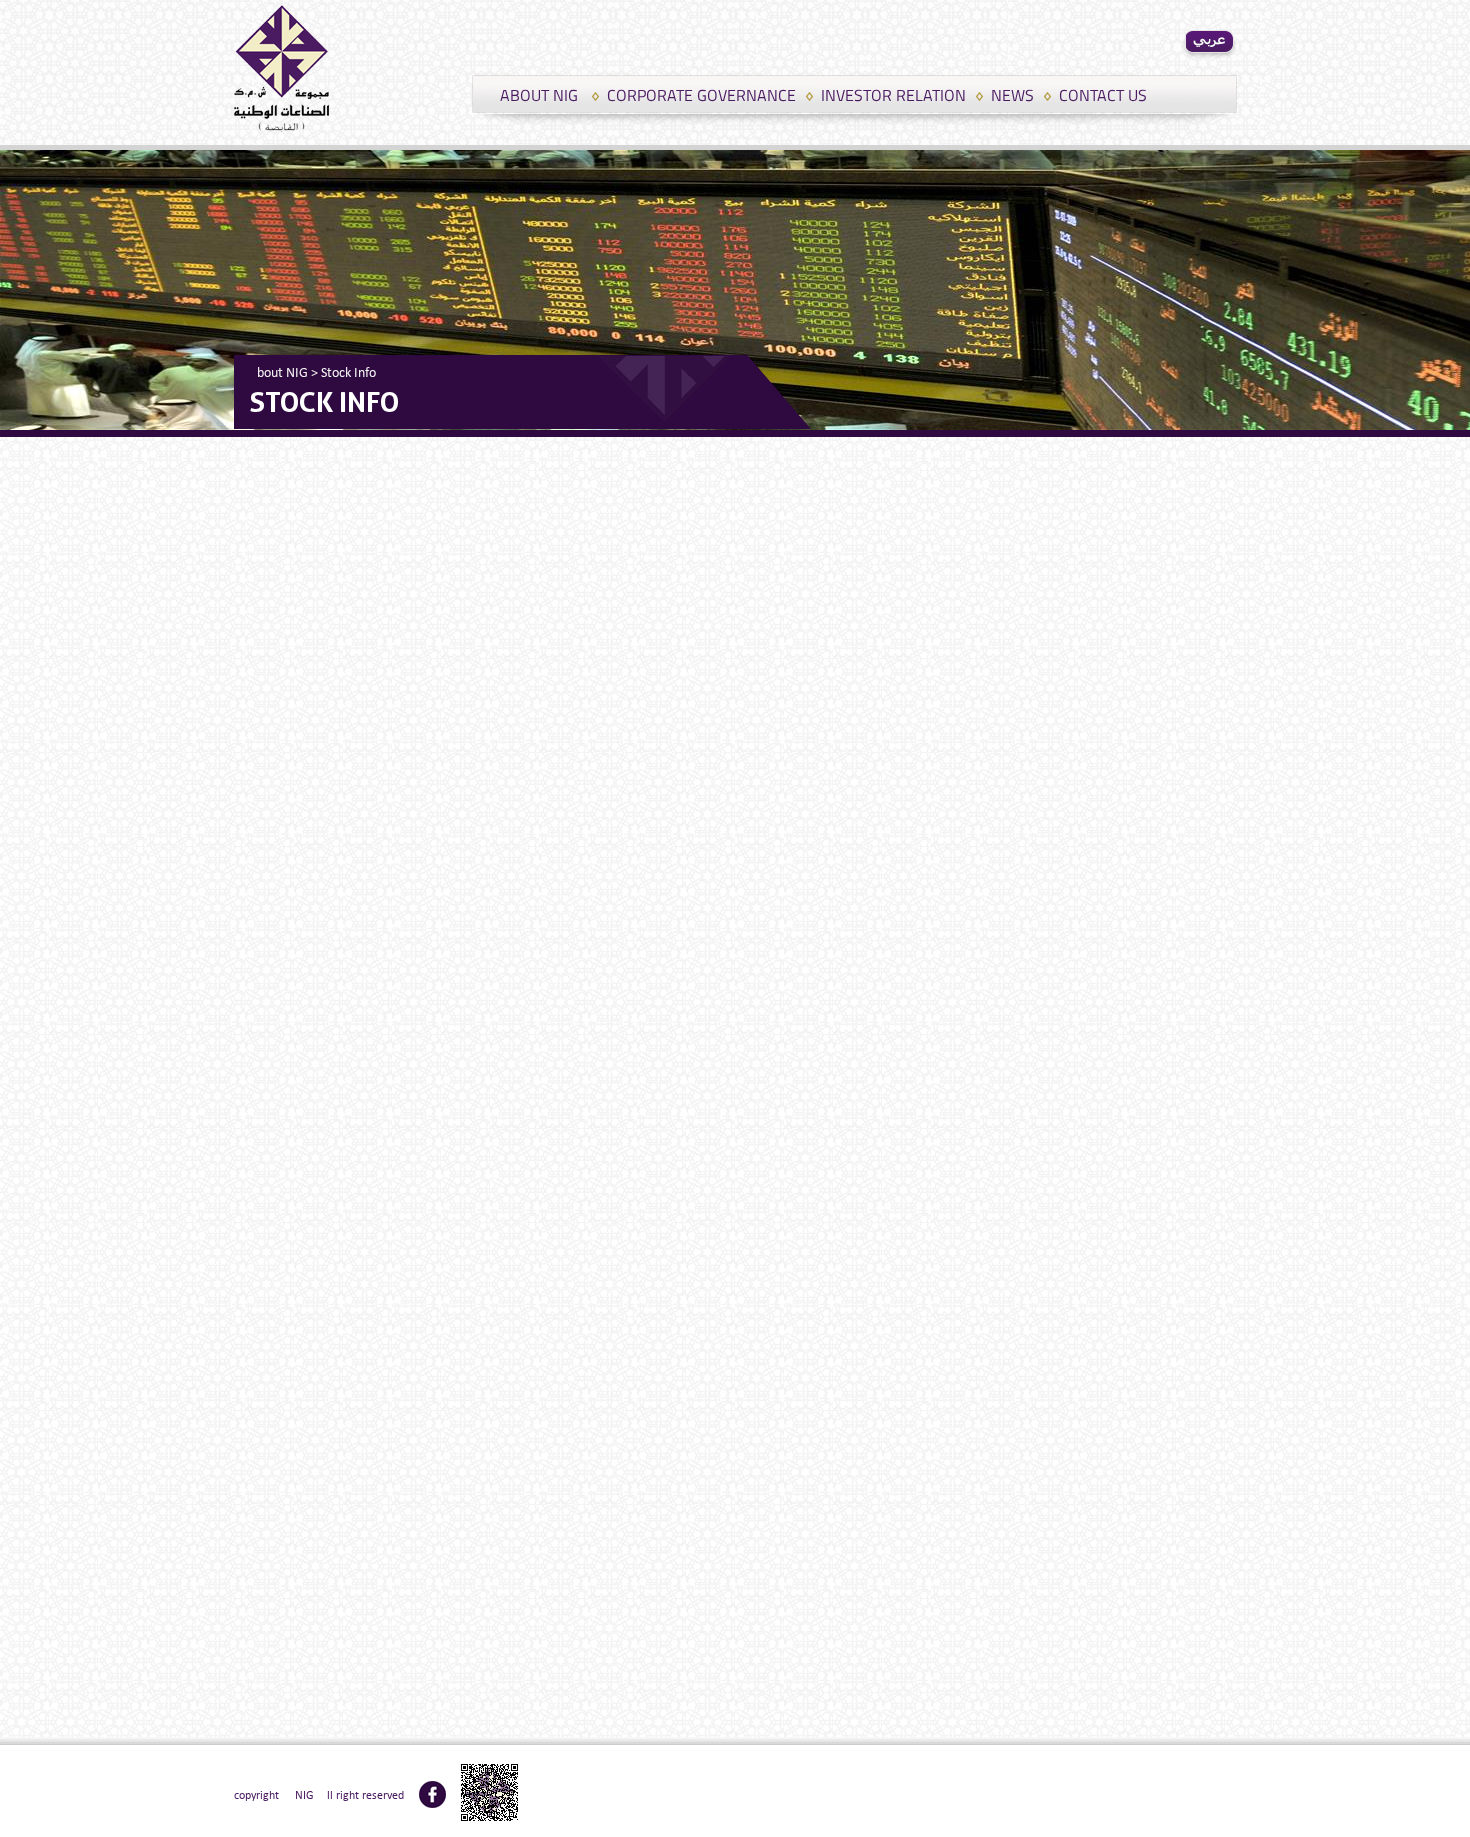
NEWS (1012, 95)
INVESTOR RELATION (893, 95)
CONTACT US (1103, 95)
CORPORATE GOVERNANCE (701, 95)
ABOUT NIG (539, 95)
